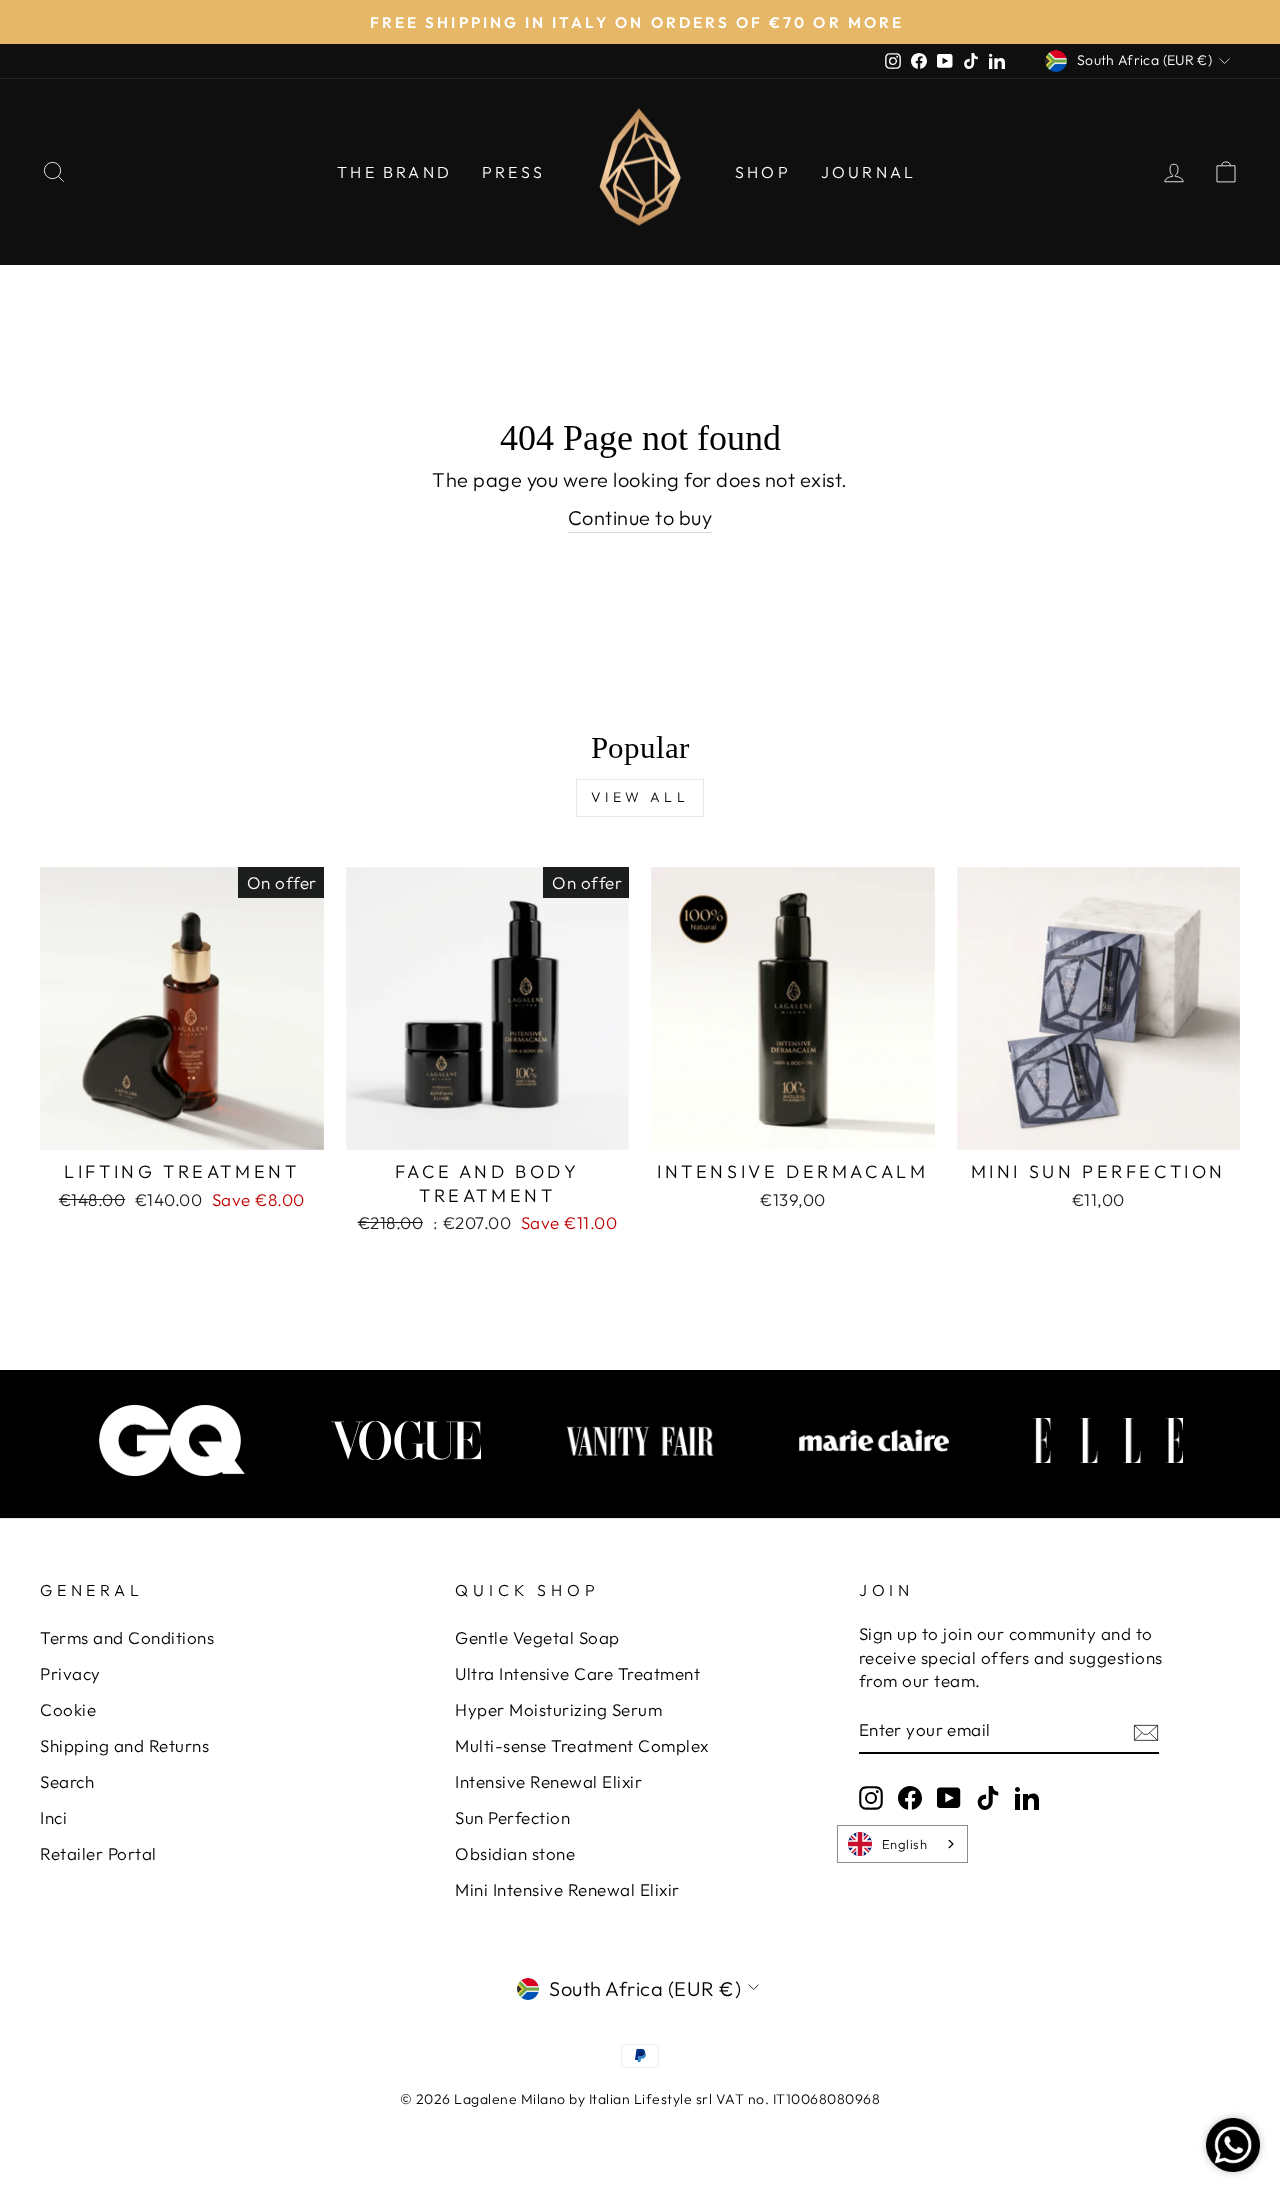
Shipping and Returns (124, 1745)
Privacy (70, 1673)
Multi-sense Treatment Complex (582, 1745)
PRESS (513, 172)
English (905, 1844)
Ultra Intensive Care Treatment (577, 1673)
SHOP (763, 172)
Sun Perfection (512, 1817)
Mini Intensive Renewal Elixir (567, 1889)
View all (640, 797)
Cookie (68, 1709)
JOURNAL (868, 172)
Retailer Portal (98, 1853)
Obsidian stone (515, 1853)
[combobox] (903, 1844)
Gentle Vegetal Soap (537, 1637)
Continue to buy (640, 517)
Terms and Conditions (127, 1637)
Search (67, 1781)
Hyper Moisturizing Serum (558, 1709)
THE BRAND (394, 172)
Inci (53, 1817)
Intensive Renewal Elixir (548, 1781)
